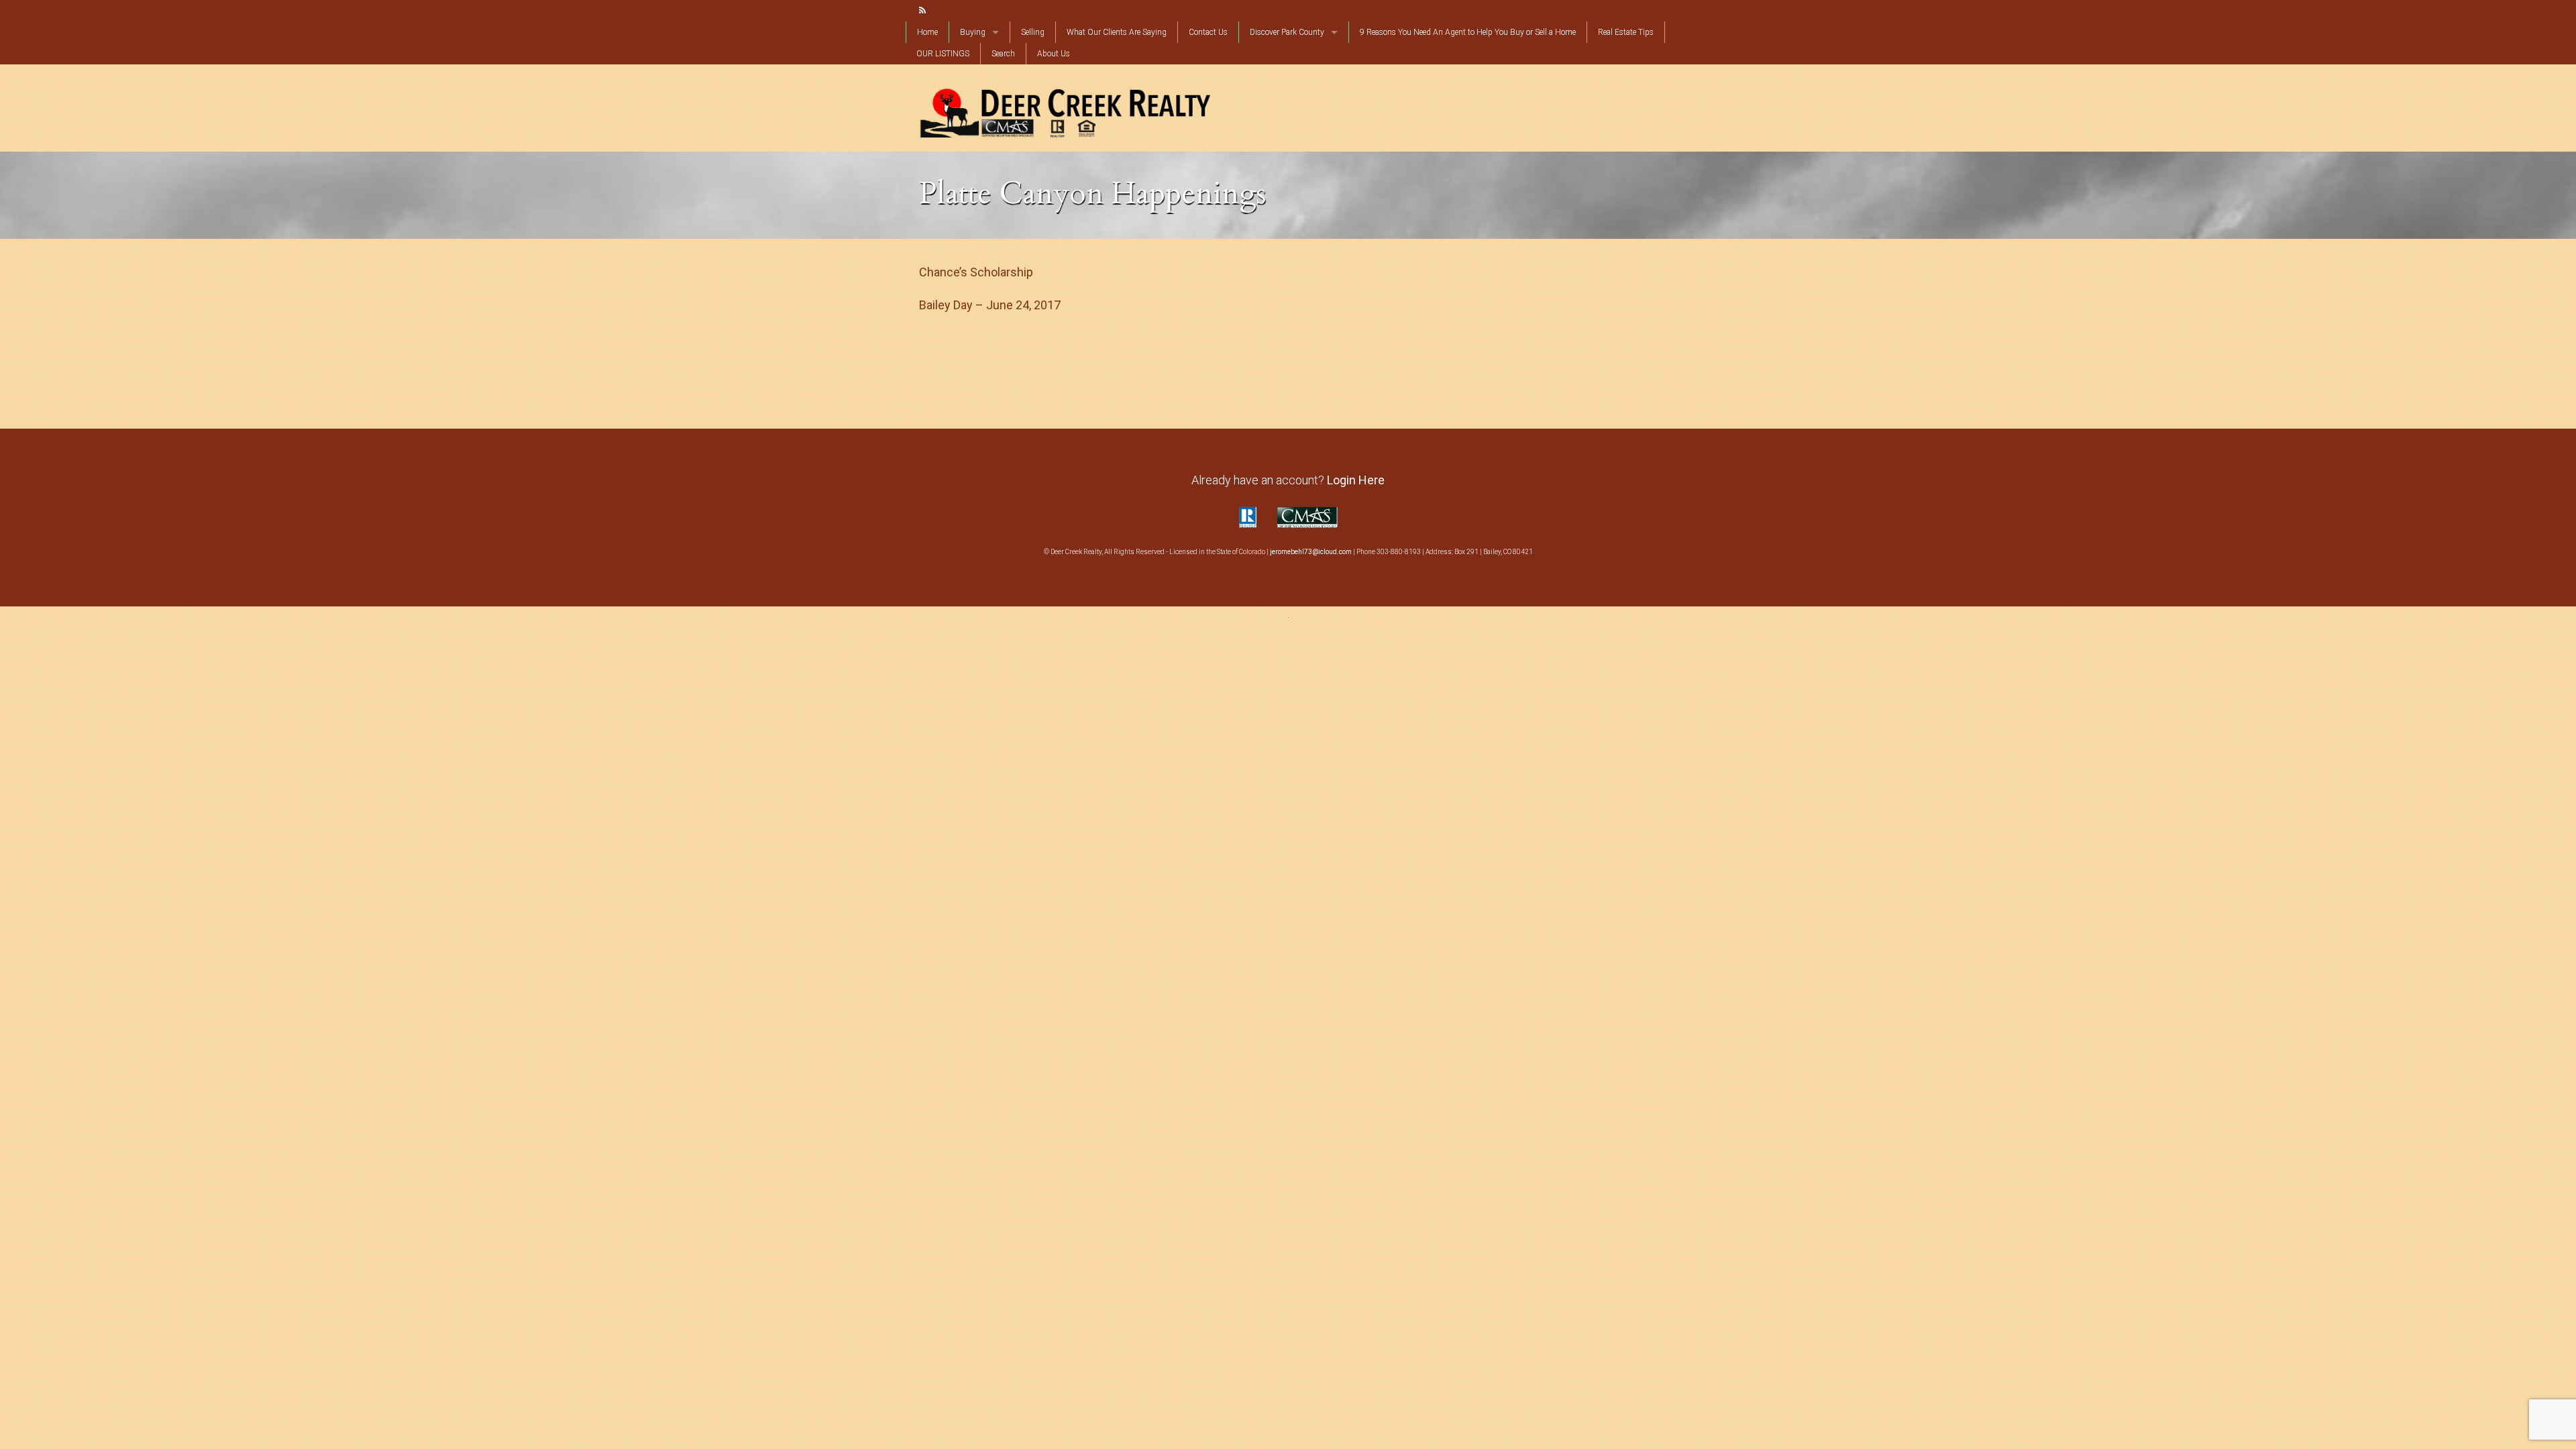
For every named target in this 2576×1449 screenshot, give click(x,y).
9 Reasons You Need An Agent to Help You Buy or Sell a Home (1468, 32)
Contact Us (1208, 32)
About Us (1054, 54)
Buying (973, 32)
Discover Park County (1287, 32)
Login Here (1356, 480)
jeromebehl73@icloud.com (1311, 552)
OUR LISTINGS (943, 54)
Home (927, 32)
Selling (1033, 32)
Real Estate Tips (1626, 32)
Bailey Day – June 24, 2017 (990, 305)
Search (1003, 54)
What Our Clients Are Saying (1117, 32)
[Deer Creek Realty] (1065, 111)
